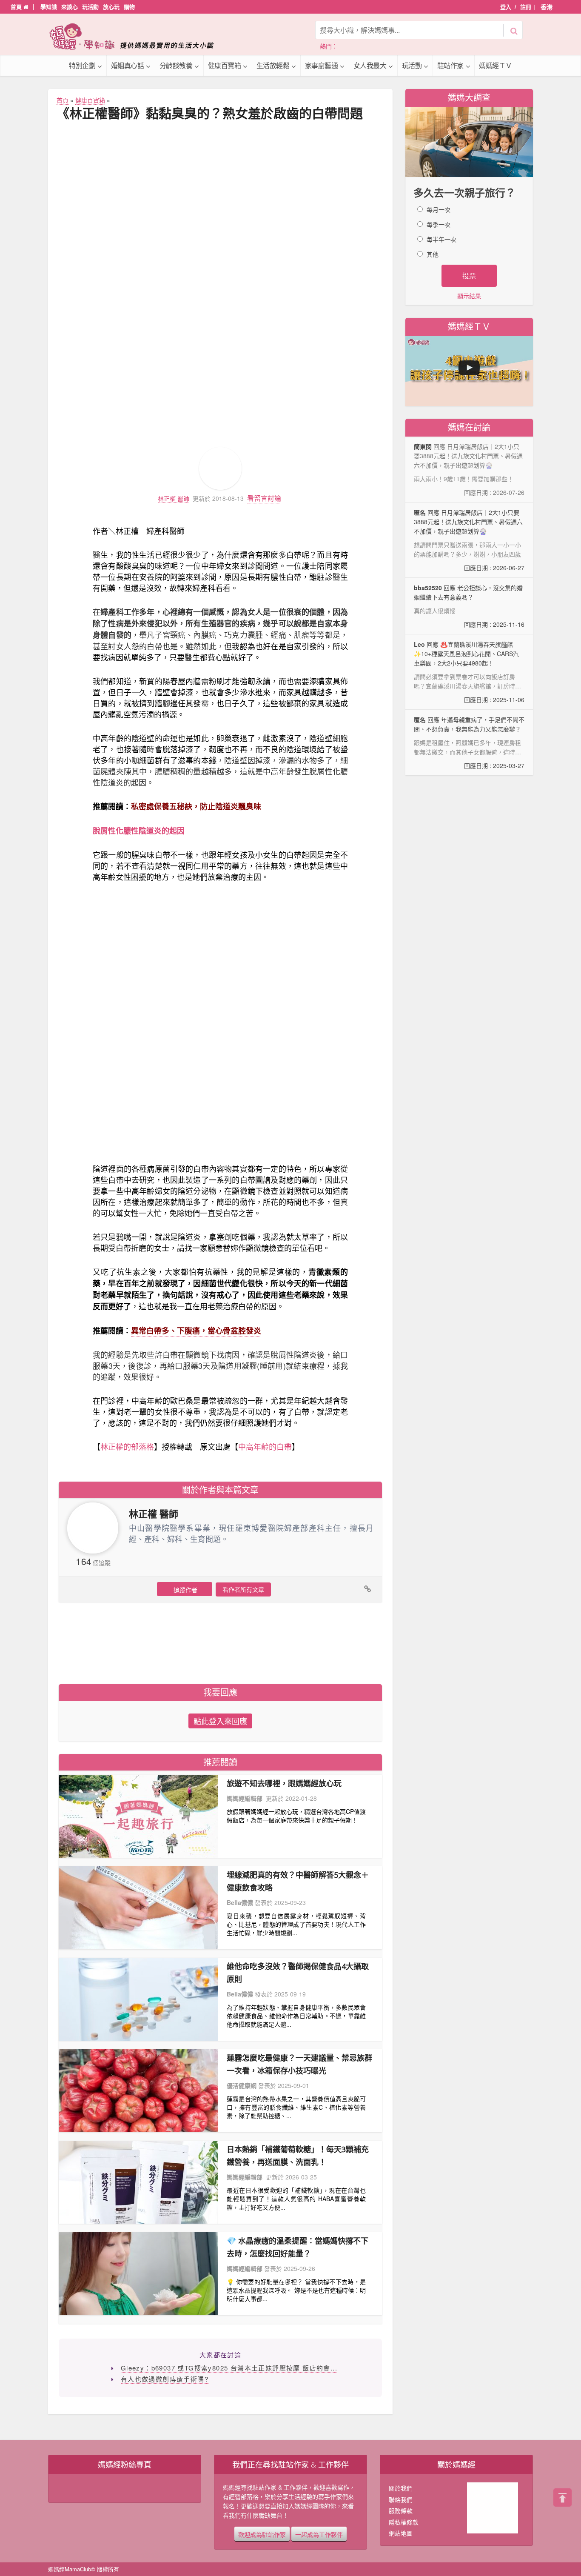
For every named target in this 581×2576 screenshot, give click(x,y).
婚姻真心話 (128, 65)
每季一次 (439, 224)
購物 (129, 7)
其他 (433, 254)
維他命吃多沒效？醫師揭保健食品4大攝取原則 (298, 1973)
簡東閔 (423, 446)
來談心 (70, 7)
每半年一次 (441, 239)
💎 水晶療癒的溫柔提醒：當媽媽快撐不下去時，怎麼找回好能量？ (298, 2247)
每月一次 (439, 209)
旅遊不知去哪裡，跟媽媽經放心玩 (284, 1783)
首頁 (17, 7)
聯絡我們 (401, 2499)
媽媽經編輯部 (245, 1798)
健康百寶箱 (225, 65)
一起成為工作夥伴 (319, 2534)
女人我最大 (370, 65)
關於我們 (401, 2488)
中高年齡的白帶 (265, 1446)
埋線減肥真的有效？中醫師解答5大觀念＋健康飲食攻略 (298, 1881)
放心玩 (111, 7)
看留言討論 (264, 498)
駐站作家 (450, 65)
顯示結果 (469, 296)
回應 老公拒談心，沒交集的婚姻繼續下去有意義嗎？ (469, 606)
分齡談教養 (176, 65)
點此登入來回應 (220, 1721)
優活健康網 (242, 2085)
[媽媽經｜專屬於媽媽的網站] (137, 36)
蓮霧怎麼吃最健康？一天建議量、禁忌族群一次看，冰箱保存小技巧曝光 (299, 2064)
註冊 (526, 7)
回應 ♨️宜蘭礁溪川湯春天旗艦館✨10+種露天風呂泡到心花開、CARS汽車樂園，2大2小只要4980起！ (469, 672)
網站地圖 (401, 2533)
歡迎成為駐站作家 (262, 2534)
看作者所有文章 (243, 1589)
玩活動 (90, 7)
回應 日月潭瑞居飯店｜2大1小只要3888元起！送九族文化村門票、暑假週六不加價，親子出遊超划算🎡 (469, 540)
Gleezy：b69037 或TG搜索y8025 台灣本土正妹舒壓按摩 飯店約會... (229, 2368)
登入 (506, 7)
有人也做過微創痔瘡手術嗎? (165, 2379)
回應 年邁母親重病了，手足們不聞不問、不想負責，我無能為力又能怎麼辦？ (469, 743)
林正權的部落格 (127, 1446)
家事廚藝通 (322, 65)
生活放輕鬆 (273, 65)
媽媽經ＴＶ (496, 65)
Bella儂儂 (240, 1902)
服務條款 (401, 2510)
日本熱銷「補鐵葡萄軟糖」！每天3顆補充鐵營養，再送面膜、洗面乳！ (298, 2156)
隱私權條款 (404, 2522)
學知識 (49, 7)
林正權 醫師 (174, 498)
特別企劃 (82, 65)
